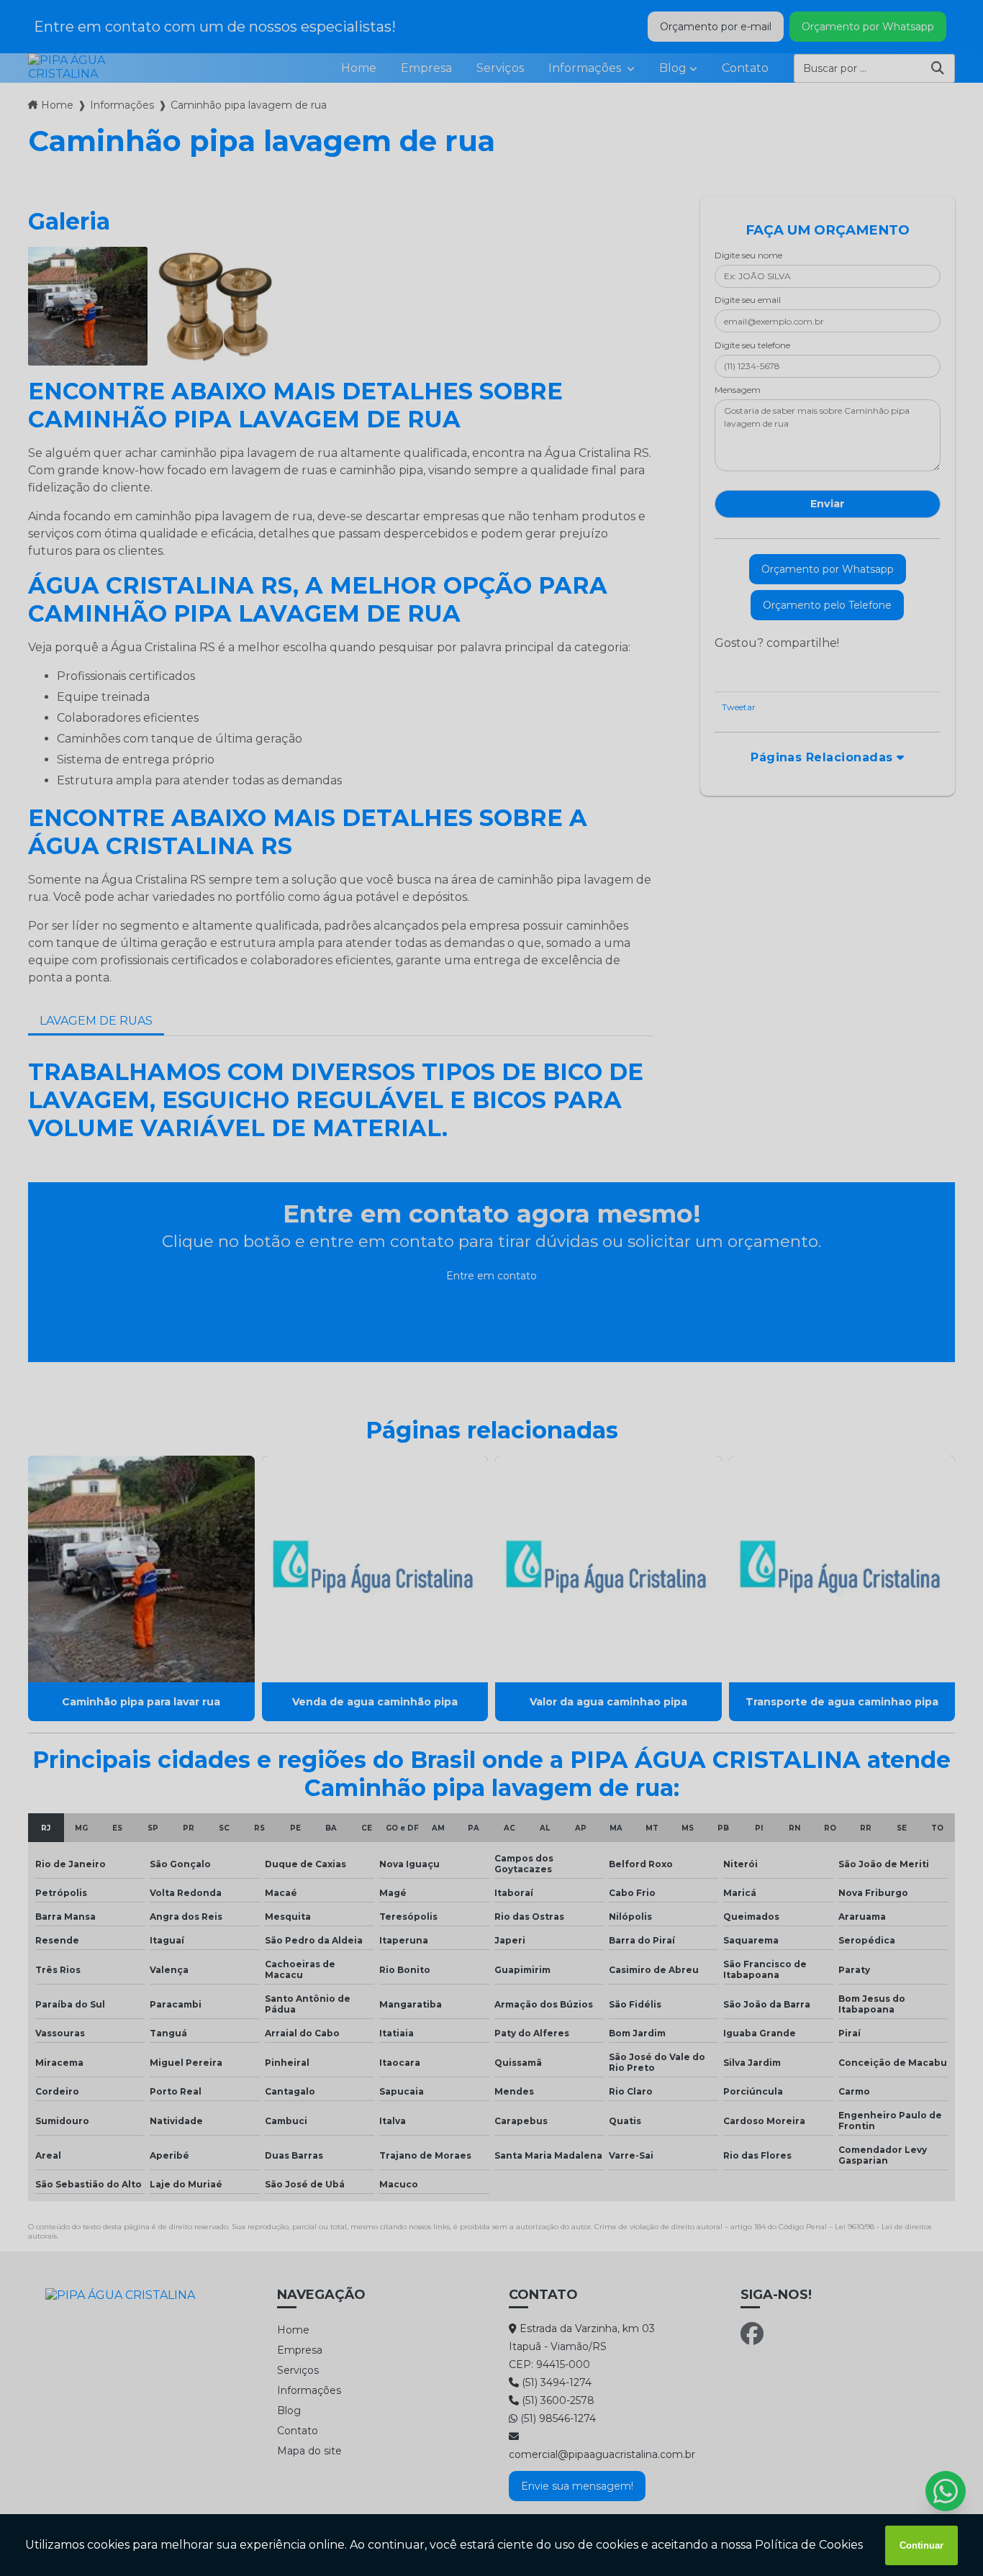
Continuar (921, 2545)
